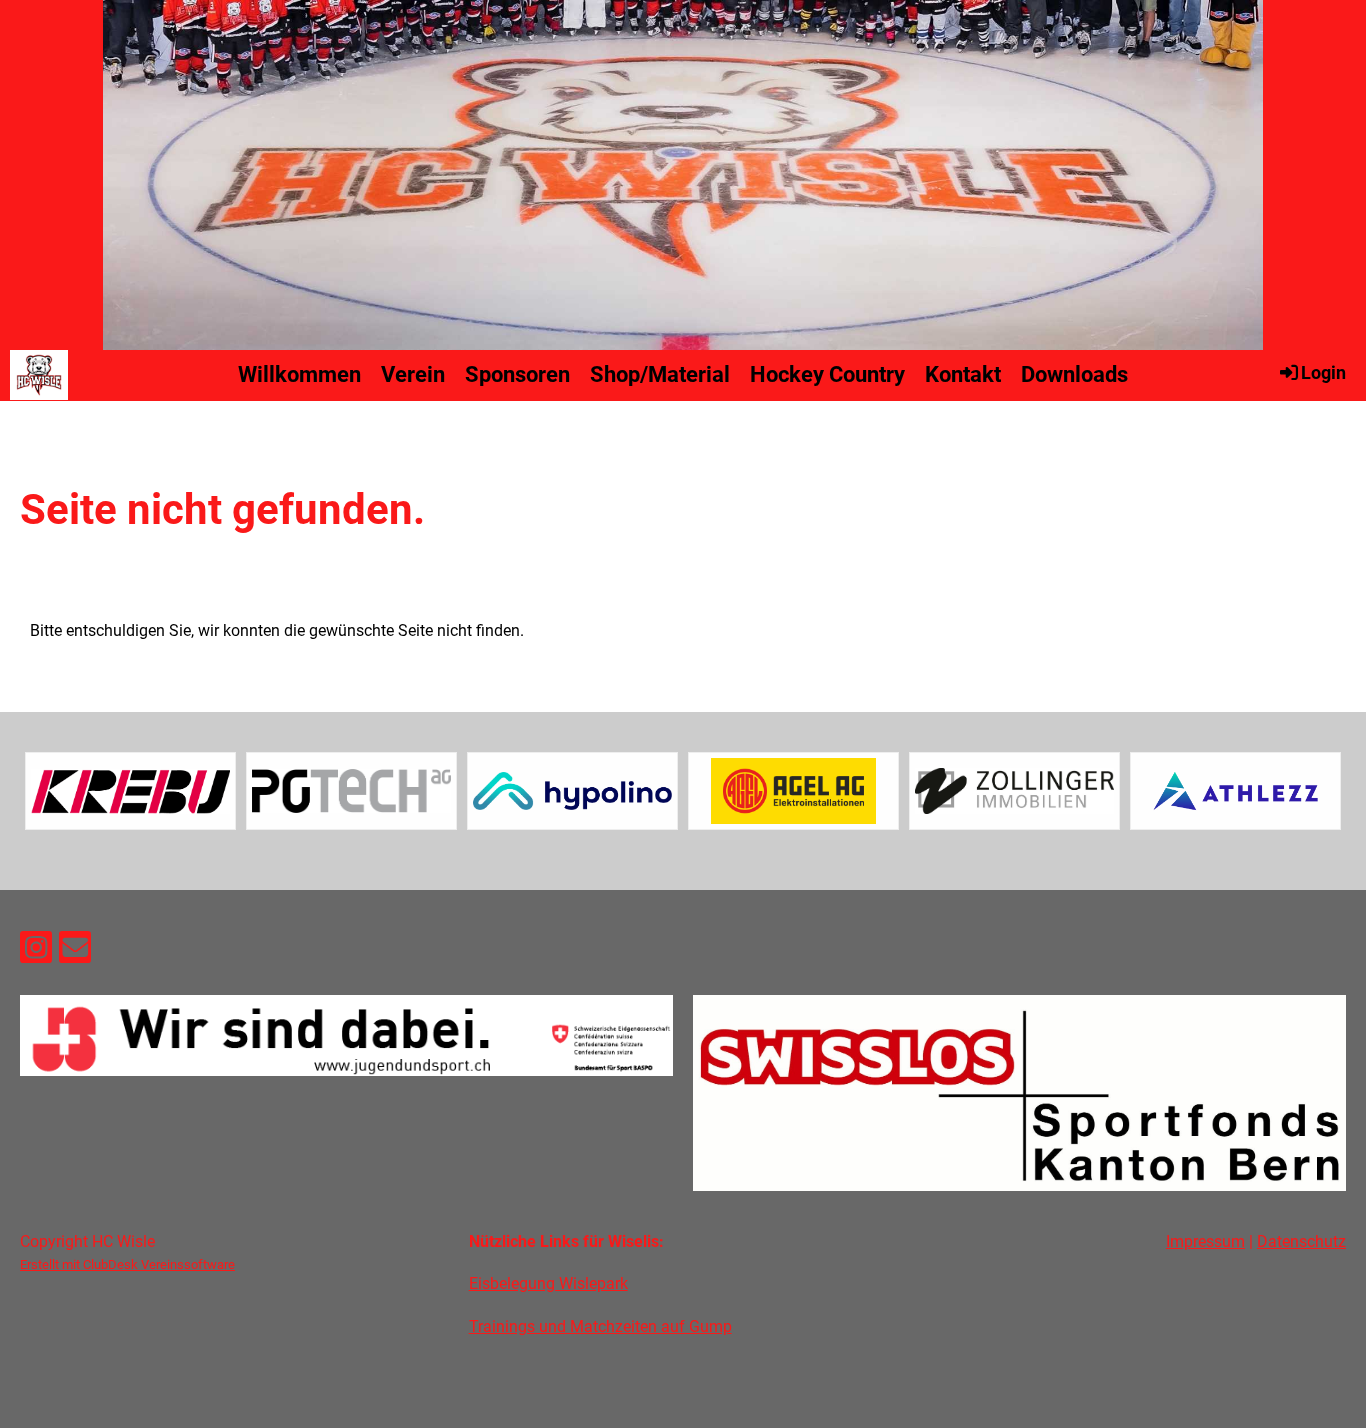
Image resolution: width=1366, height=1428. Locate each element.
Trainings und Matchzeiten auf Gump (600, 1326)
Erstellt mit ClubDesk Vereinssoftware (127, 1264)
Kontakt (963, 374)
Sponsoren (517, 374)
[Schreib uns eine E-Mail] (75, 952)
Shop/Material (660, 374)
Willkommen (299, 374)
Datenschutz (1301, 1241)
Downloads (1074, 374)
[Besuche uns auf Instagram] (36, 952)
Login (1323, 372)
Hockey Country (827, 374)
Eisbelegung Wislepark (548, 1283)
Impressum (1205, 1241)
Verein (413, 374)
